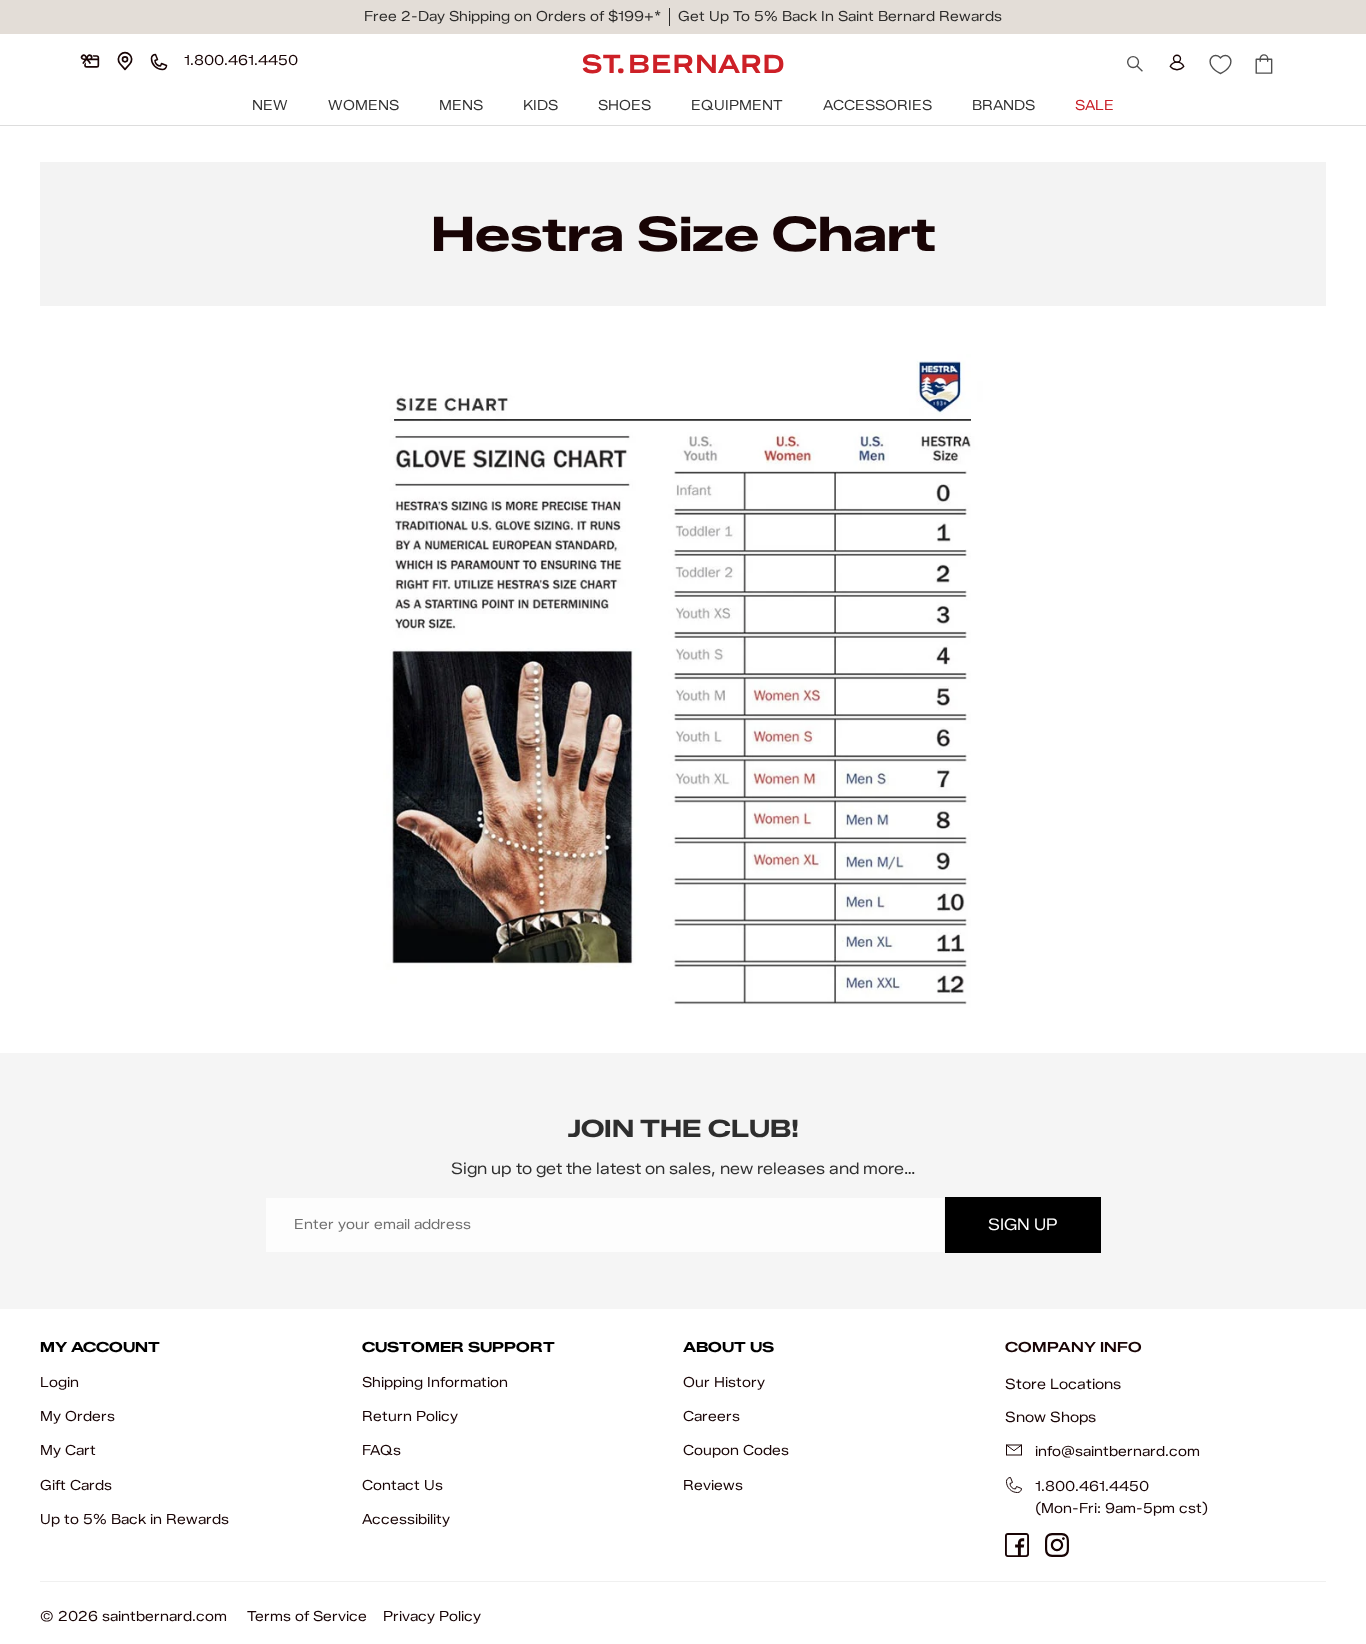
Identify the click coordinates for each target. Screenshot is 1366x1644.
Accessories (877, 105)
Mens (461, 105)
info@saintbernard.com (1117, 1451)
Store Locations (1063, 1384)
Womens (363, 105)
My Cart (68, 1450)
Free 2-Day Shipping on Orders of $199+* (512, 16)
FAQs (381, 1450)
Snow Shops (1050, 1417)
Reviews (713, 1485)
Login (59, 1382)
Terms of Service (307, 1616)
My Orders (77, 1416)
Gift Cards (76, 1485)
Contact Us (402, 1485)
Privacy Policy (432, 1616)
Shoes (624, 105)
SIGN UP (1022, 1224)
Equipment (737, 105)
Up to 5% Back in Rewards (134, 1519)
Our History (724, 1382)
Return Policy (410, 1416)
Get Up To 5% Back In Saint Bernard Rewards (840, 16)
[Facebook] (1017, 1545)
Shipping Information (435, 1382)
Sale (1094, 105)
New (270, 105)
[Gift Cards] (90, 61)
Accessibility (406, 1519)
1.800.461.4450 (1092, 1486)
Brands (1003, 105)
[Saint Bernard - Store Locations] (125, 61)
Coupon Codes (736, 1450)
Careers (711, 1416)
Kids (540, 105)
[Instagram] (1057, 1545)
